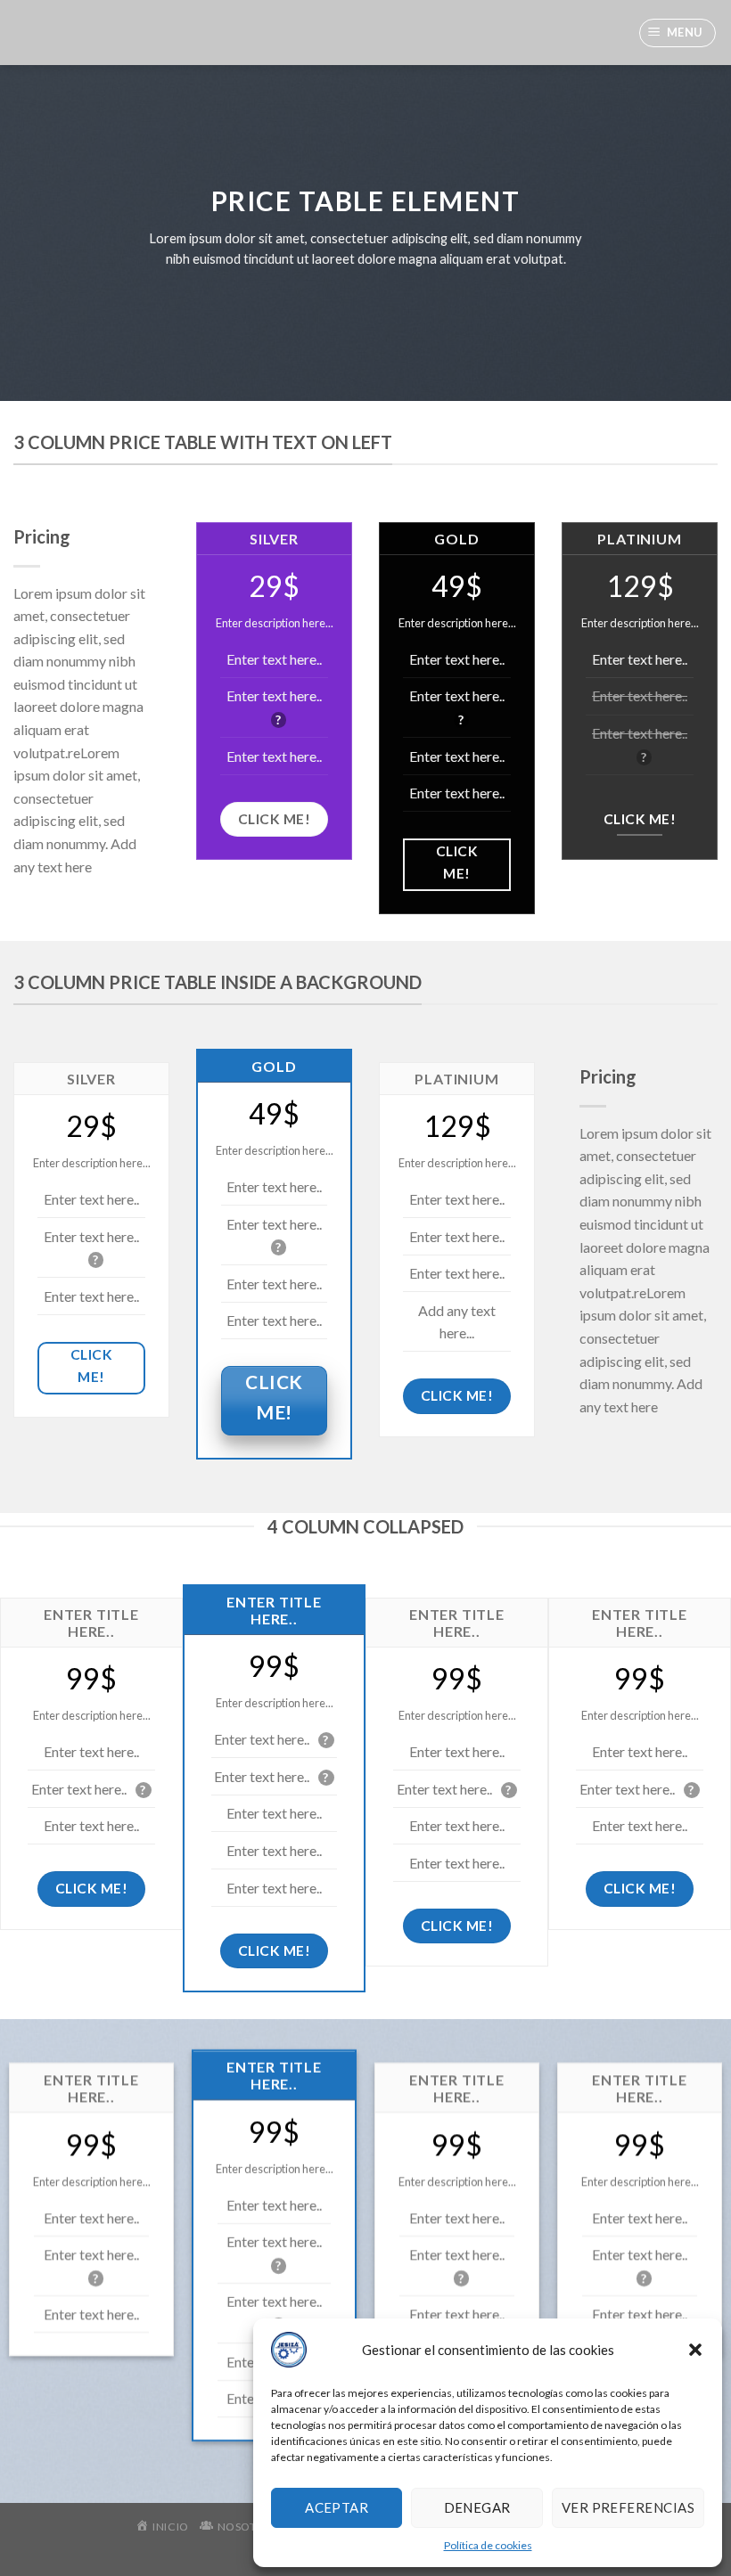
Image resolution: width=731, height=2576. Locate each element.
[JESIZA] (27, 33)
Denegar (477, 2507)
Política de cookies (488, 2545)
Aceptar (337, 2507)
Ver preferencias (628, 2507)
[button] (695, 2350)
